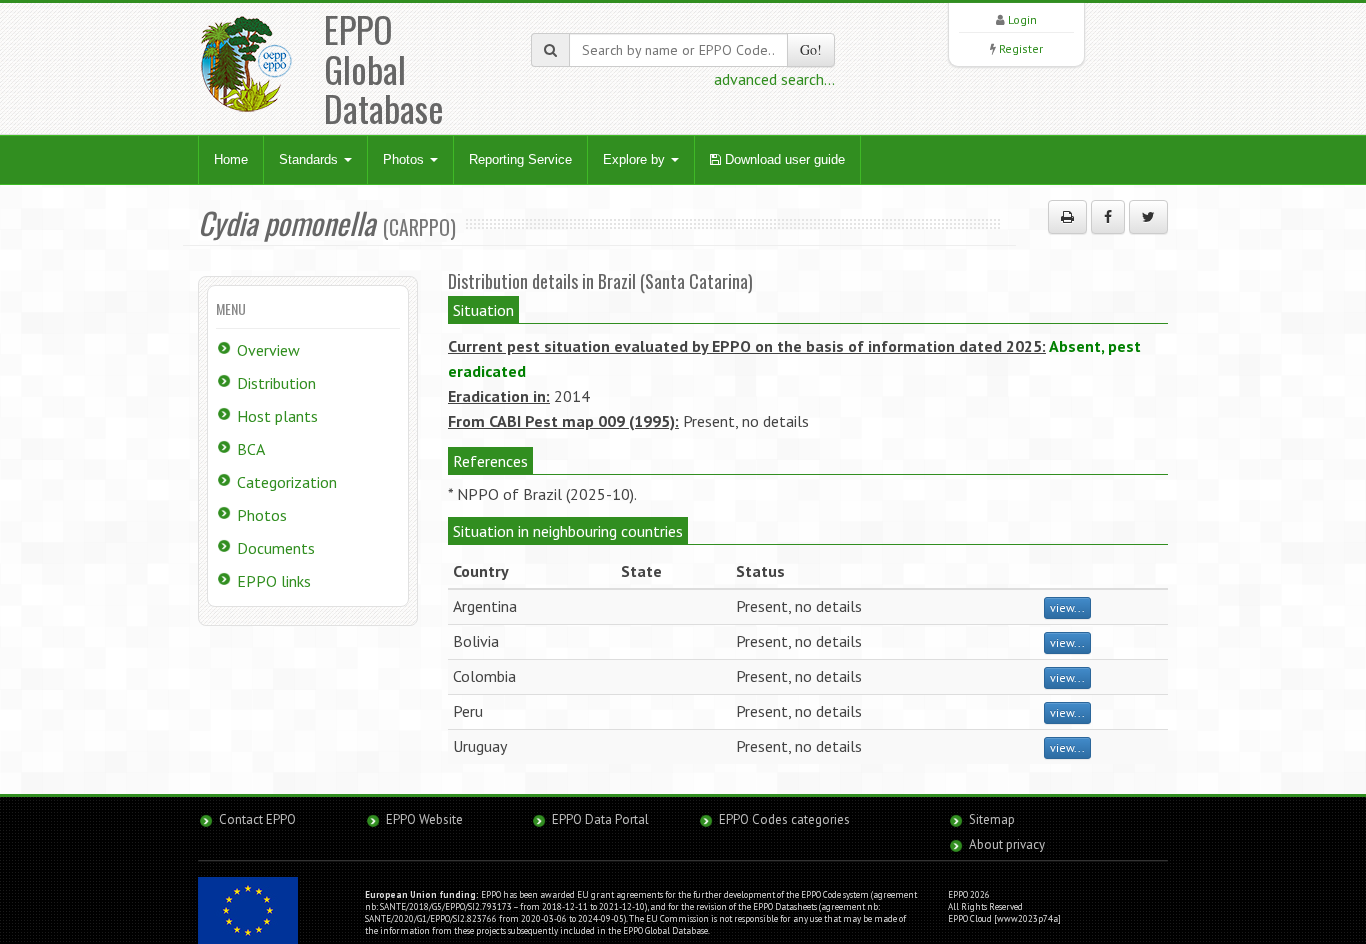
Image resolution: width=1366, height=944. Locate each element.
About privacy (1007, 844)
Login (1022, 19)
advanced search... (774, 79)
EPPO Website (424, 819)
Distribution (276, 383)
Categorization (287, 482)
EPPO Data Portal (600, 819)
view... (1067, 607)
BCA (251, 449)
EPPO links (274, 581)
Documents (276, 548)
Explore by (636, 159)
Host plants (277, 416)
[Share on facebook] (1108, 217)
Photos (405, 159)
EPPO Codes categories (784, 819)
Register (1021, 48)
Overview (268, 350)
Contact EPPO (257, 819)
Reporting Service (520, 159)
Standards (310, 159)
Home (231, 159)
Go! (811, 49)
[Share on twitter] (1148, 217)
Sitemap (992, 819)
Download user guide (783, 159)
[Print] (1067, 217)
